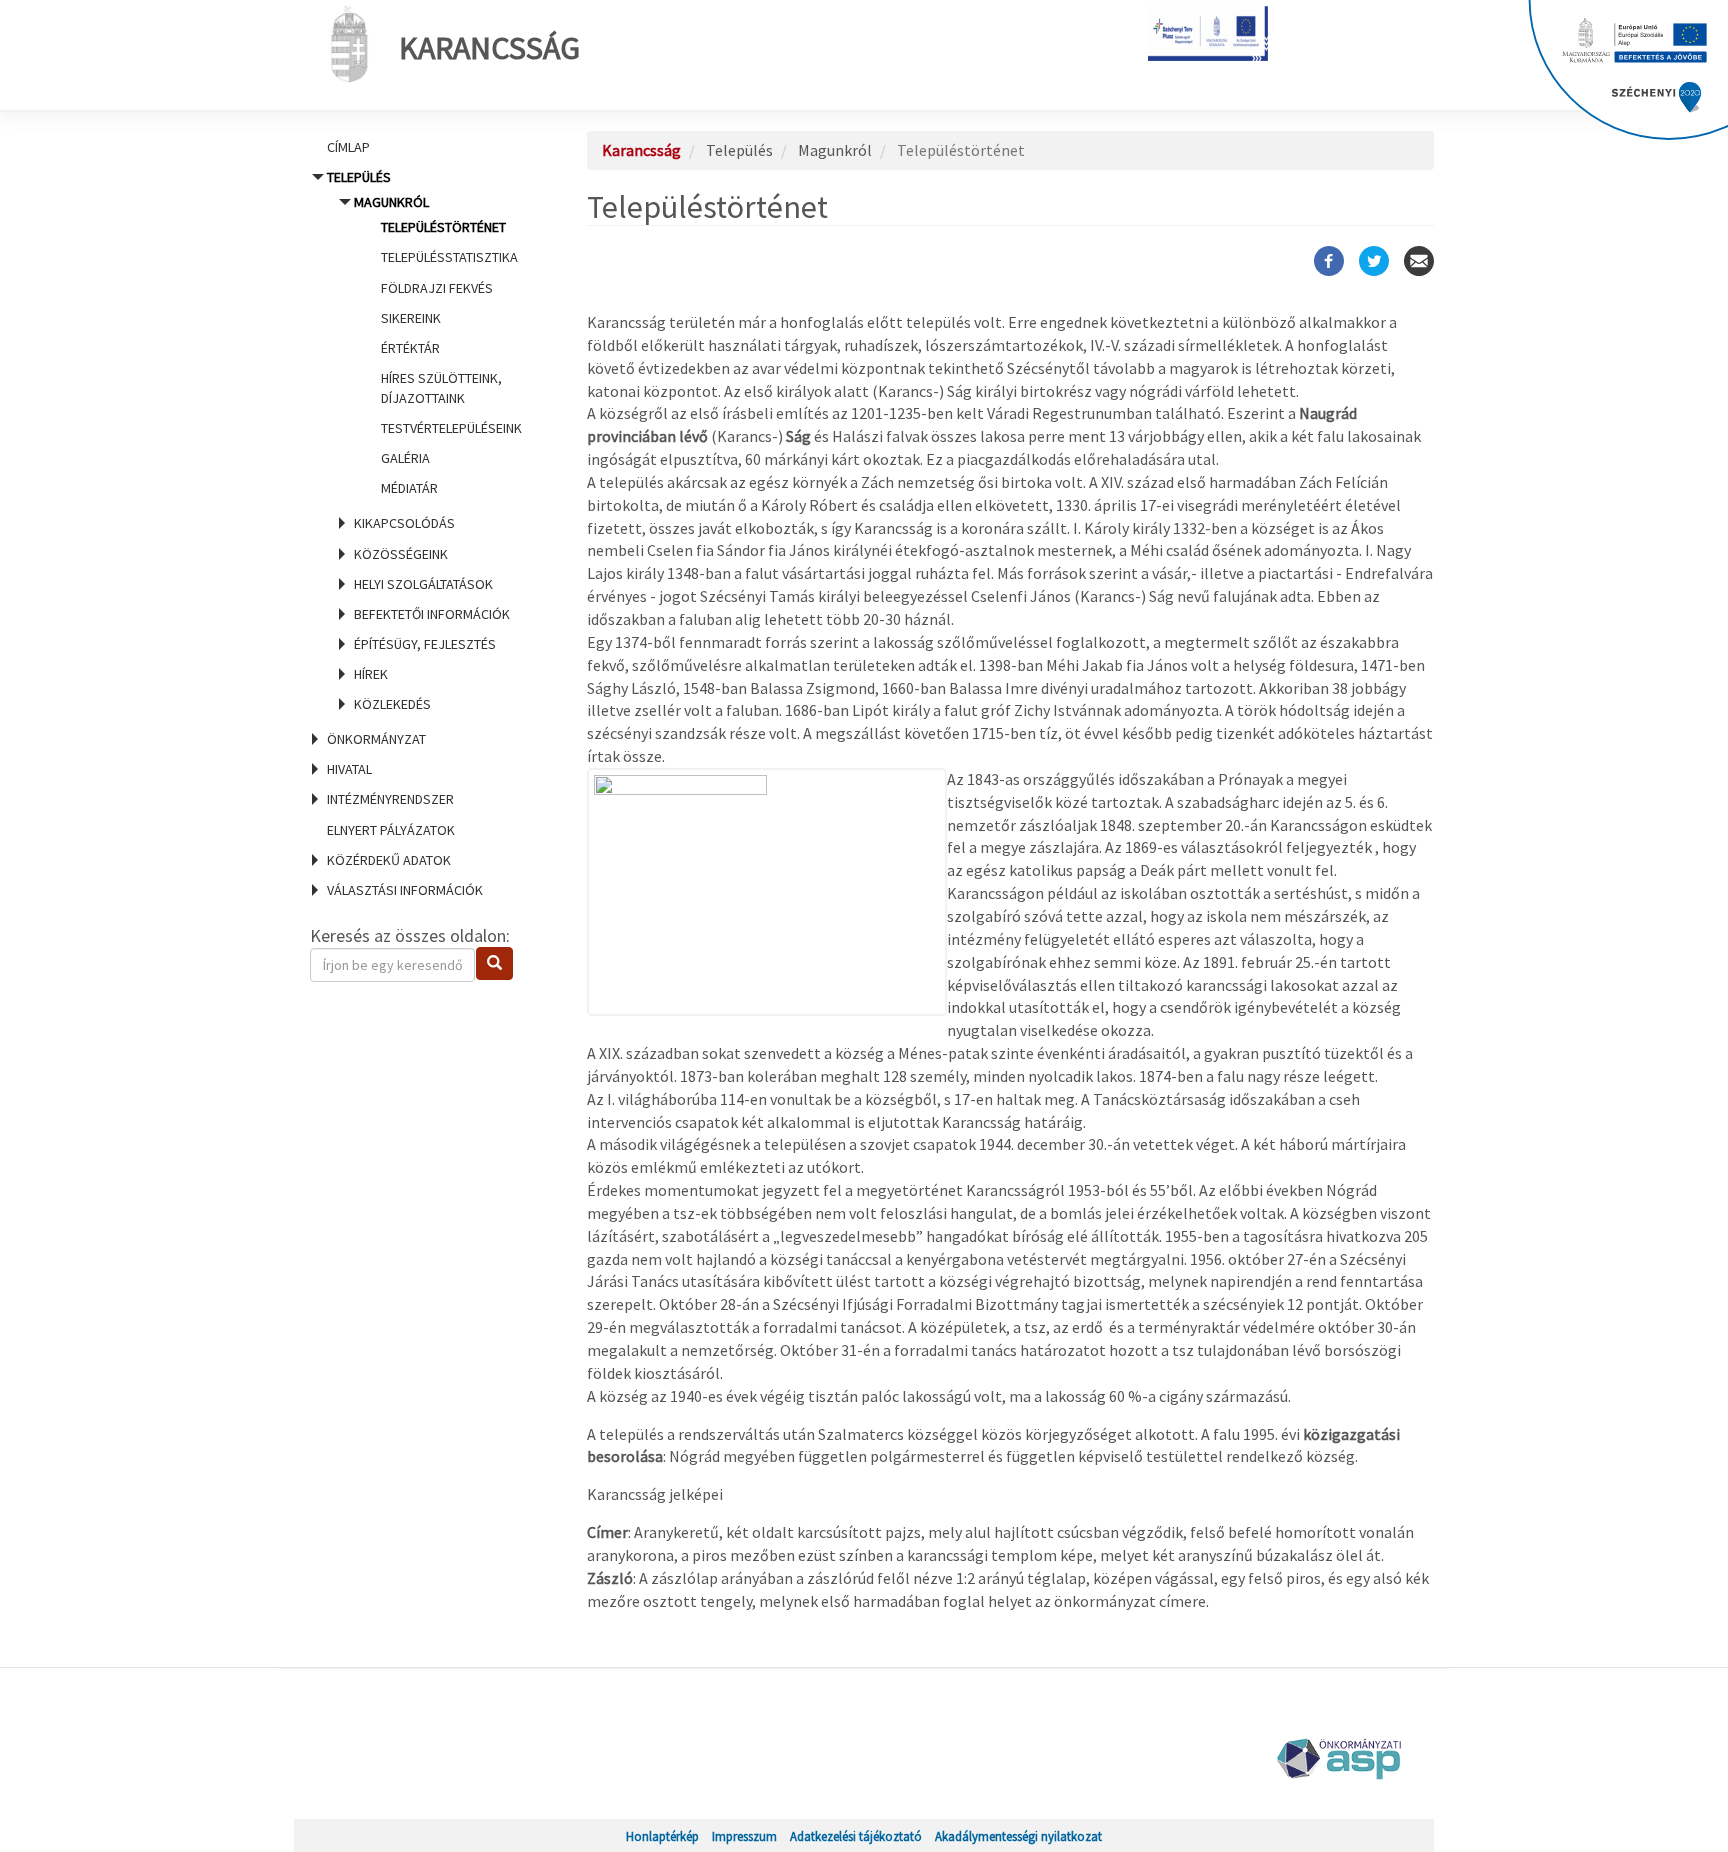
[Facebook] (1329, 261)
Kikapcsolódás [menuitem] (404, 523)
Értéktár (410, 348)
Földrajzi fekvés (437, 288)
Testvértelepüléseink (451, 428)
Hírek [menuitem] (371, 674)
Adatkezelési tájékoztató (856, 1836)
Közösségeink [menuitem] (401, 554)
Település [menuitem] (424, 440)
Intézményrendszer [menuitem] (390, 799)
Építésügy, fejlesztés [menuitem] (425, 644)
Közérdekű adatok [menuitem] (389, 860)
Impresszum (744, 1836)
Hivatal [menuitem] (349, 769)
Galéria (405, 458)
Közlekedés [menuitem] (392, 704)
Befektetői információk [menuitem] (432, 614)
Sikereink (411, 318)
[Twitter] (1374, 261)
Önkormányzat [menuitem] (376, 739)
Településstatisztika (449, 257)
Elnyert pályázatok (391, 830)
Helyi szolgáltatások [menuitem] (423, 584)
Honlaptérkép (662, 1836)
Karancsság (489, 48)
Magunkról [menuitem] (438, 345)
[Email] (1419, 261)
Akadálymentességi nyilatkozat (1018, 1836)
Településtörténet (443, 227)
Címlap (348, 147)
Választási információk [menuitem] (405, 890)
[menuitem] (424, 147)
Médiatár (409, 488)
